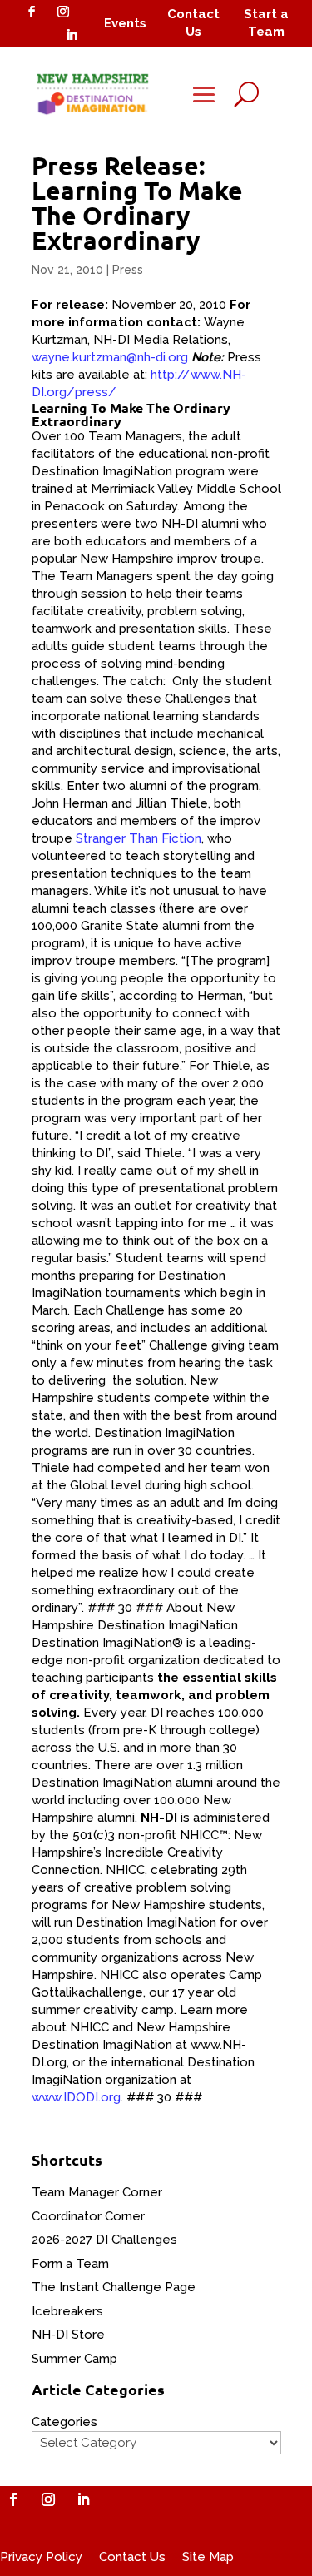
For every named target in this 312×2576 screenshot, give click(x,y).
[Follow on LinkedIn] (72, 35)
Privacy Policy (41, 2557)
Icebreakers (67, 2311)
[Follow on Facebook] (32, 12)
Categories (64, 2422)
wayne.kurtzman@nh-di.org (110, 357)
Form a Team (70, 2264)
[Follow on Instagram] (63, 12)
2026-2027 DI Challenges (104, 2240)
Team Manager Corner (97, 2192)
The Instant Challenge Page (114, 2287)
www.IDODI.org (76, 2097)
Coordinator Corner (88, 2216)
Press (128, 270)
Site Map (208, 2557)
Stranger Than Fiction (139, 838)
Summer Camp (74, 2359)
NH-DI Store (68, 2335)
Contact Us (132, 2557)
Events (125, 23)
